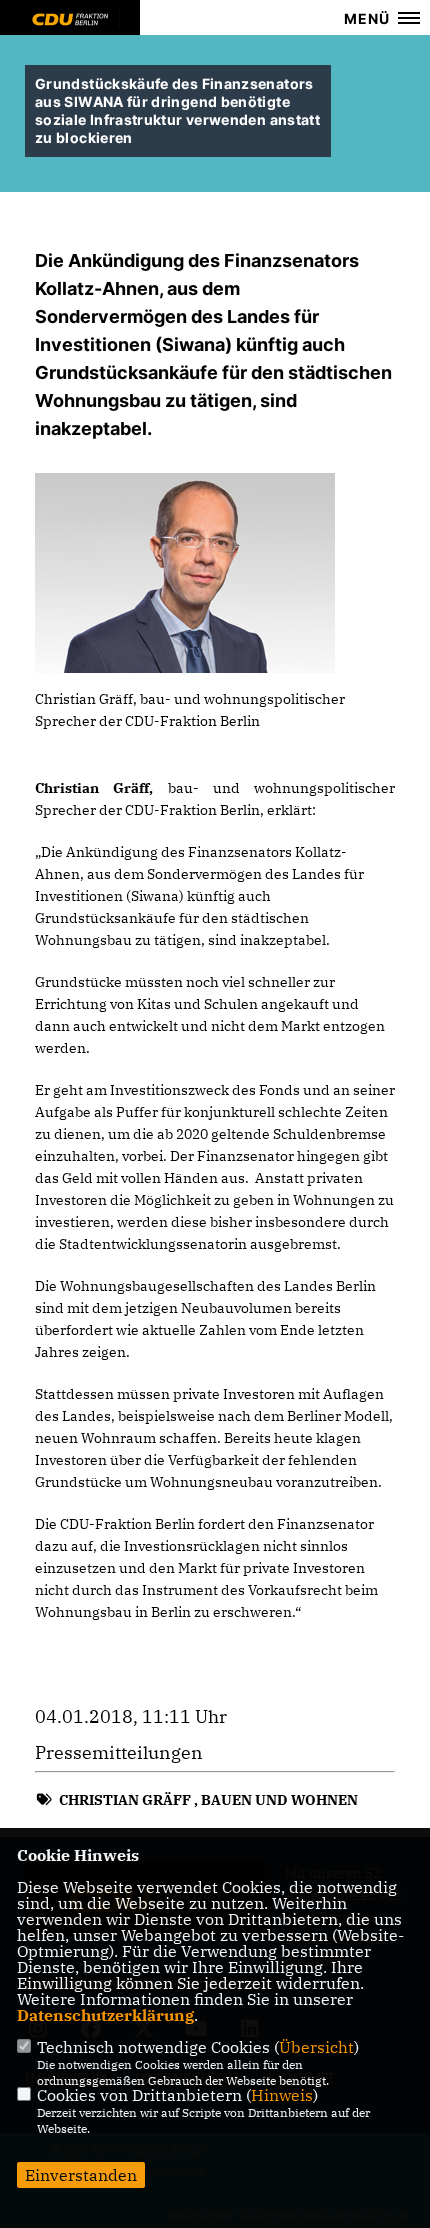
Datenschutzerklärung (105, 2015)
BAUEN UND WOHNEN (279, 1800)
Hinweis (282, 2095)
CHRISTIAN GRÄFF (125, 1800)
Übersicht (316, 2047)
